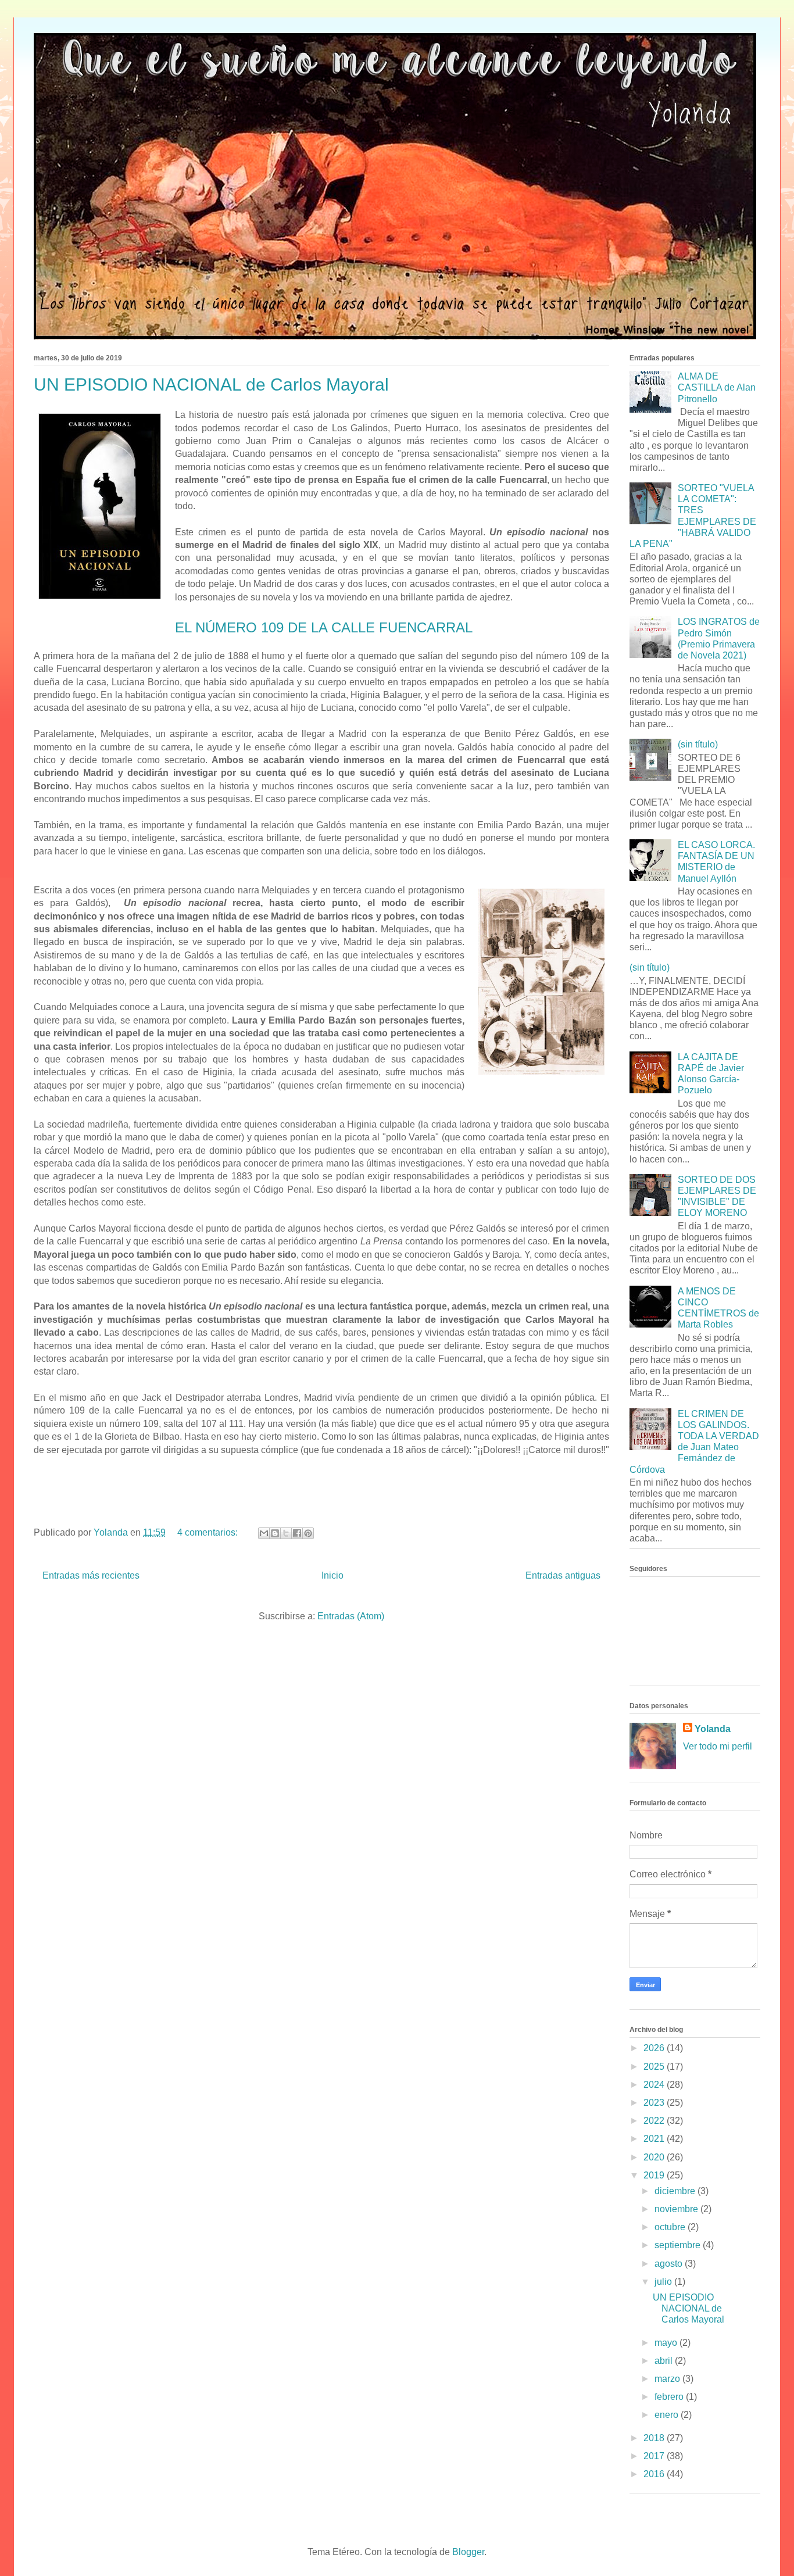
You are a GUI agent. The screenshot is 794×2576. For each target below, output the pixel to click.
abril (665, 2361)
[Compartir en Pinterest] (308, 1533)
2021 (655, 2139)
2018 (655, 2438)
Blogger (468, 2552)
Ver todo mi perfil (718, 1746)
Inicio (332, 1575)
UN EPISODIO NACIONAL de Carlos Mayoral (211, 384)
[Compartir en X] (286, 1533)
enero (668, 2415)
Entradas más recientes (91, 1575)
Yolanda (713, 1729)
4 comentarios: (209, 1532)
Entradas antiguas (563, 1575)
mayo (667, 2343)
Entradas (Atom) (351, 1616)
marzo (668, 2379)
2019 (655, 2175)
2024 (655, 2085)
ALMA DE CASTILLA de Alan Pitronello (717, 387)
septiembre (679, 2245)
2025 (655, 2067)
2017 (655, 2456)
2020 (655, 2157)
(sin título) (698, 744)
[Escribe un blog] (275, 1533)
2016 (655, 2474)
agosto (670, 2264)
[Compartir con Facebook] (297, 1533)
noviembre (677, 2209)
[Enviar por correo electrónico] (264, 1533)
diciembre (676, 2191)
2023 (655, 2103)
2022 (655, 2121)
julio (664, 2282)
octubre (671, 2227)
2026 (655, 2048)
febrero (670, 2397)
